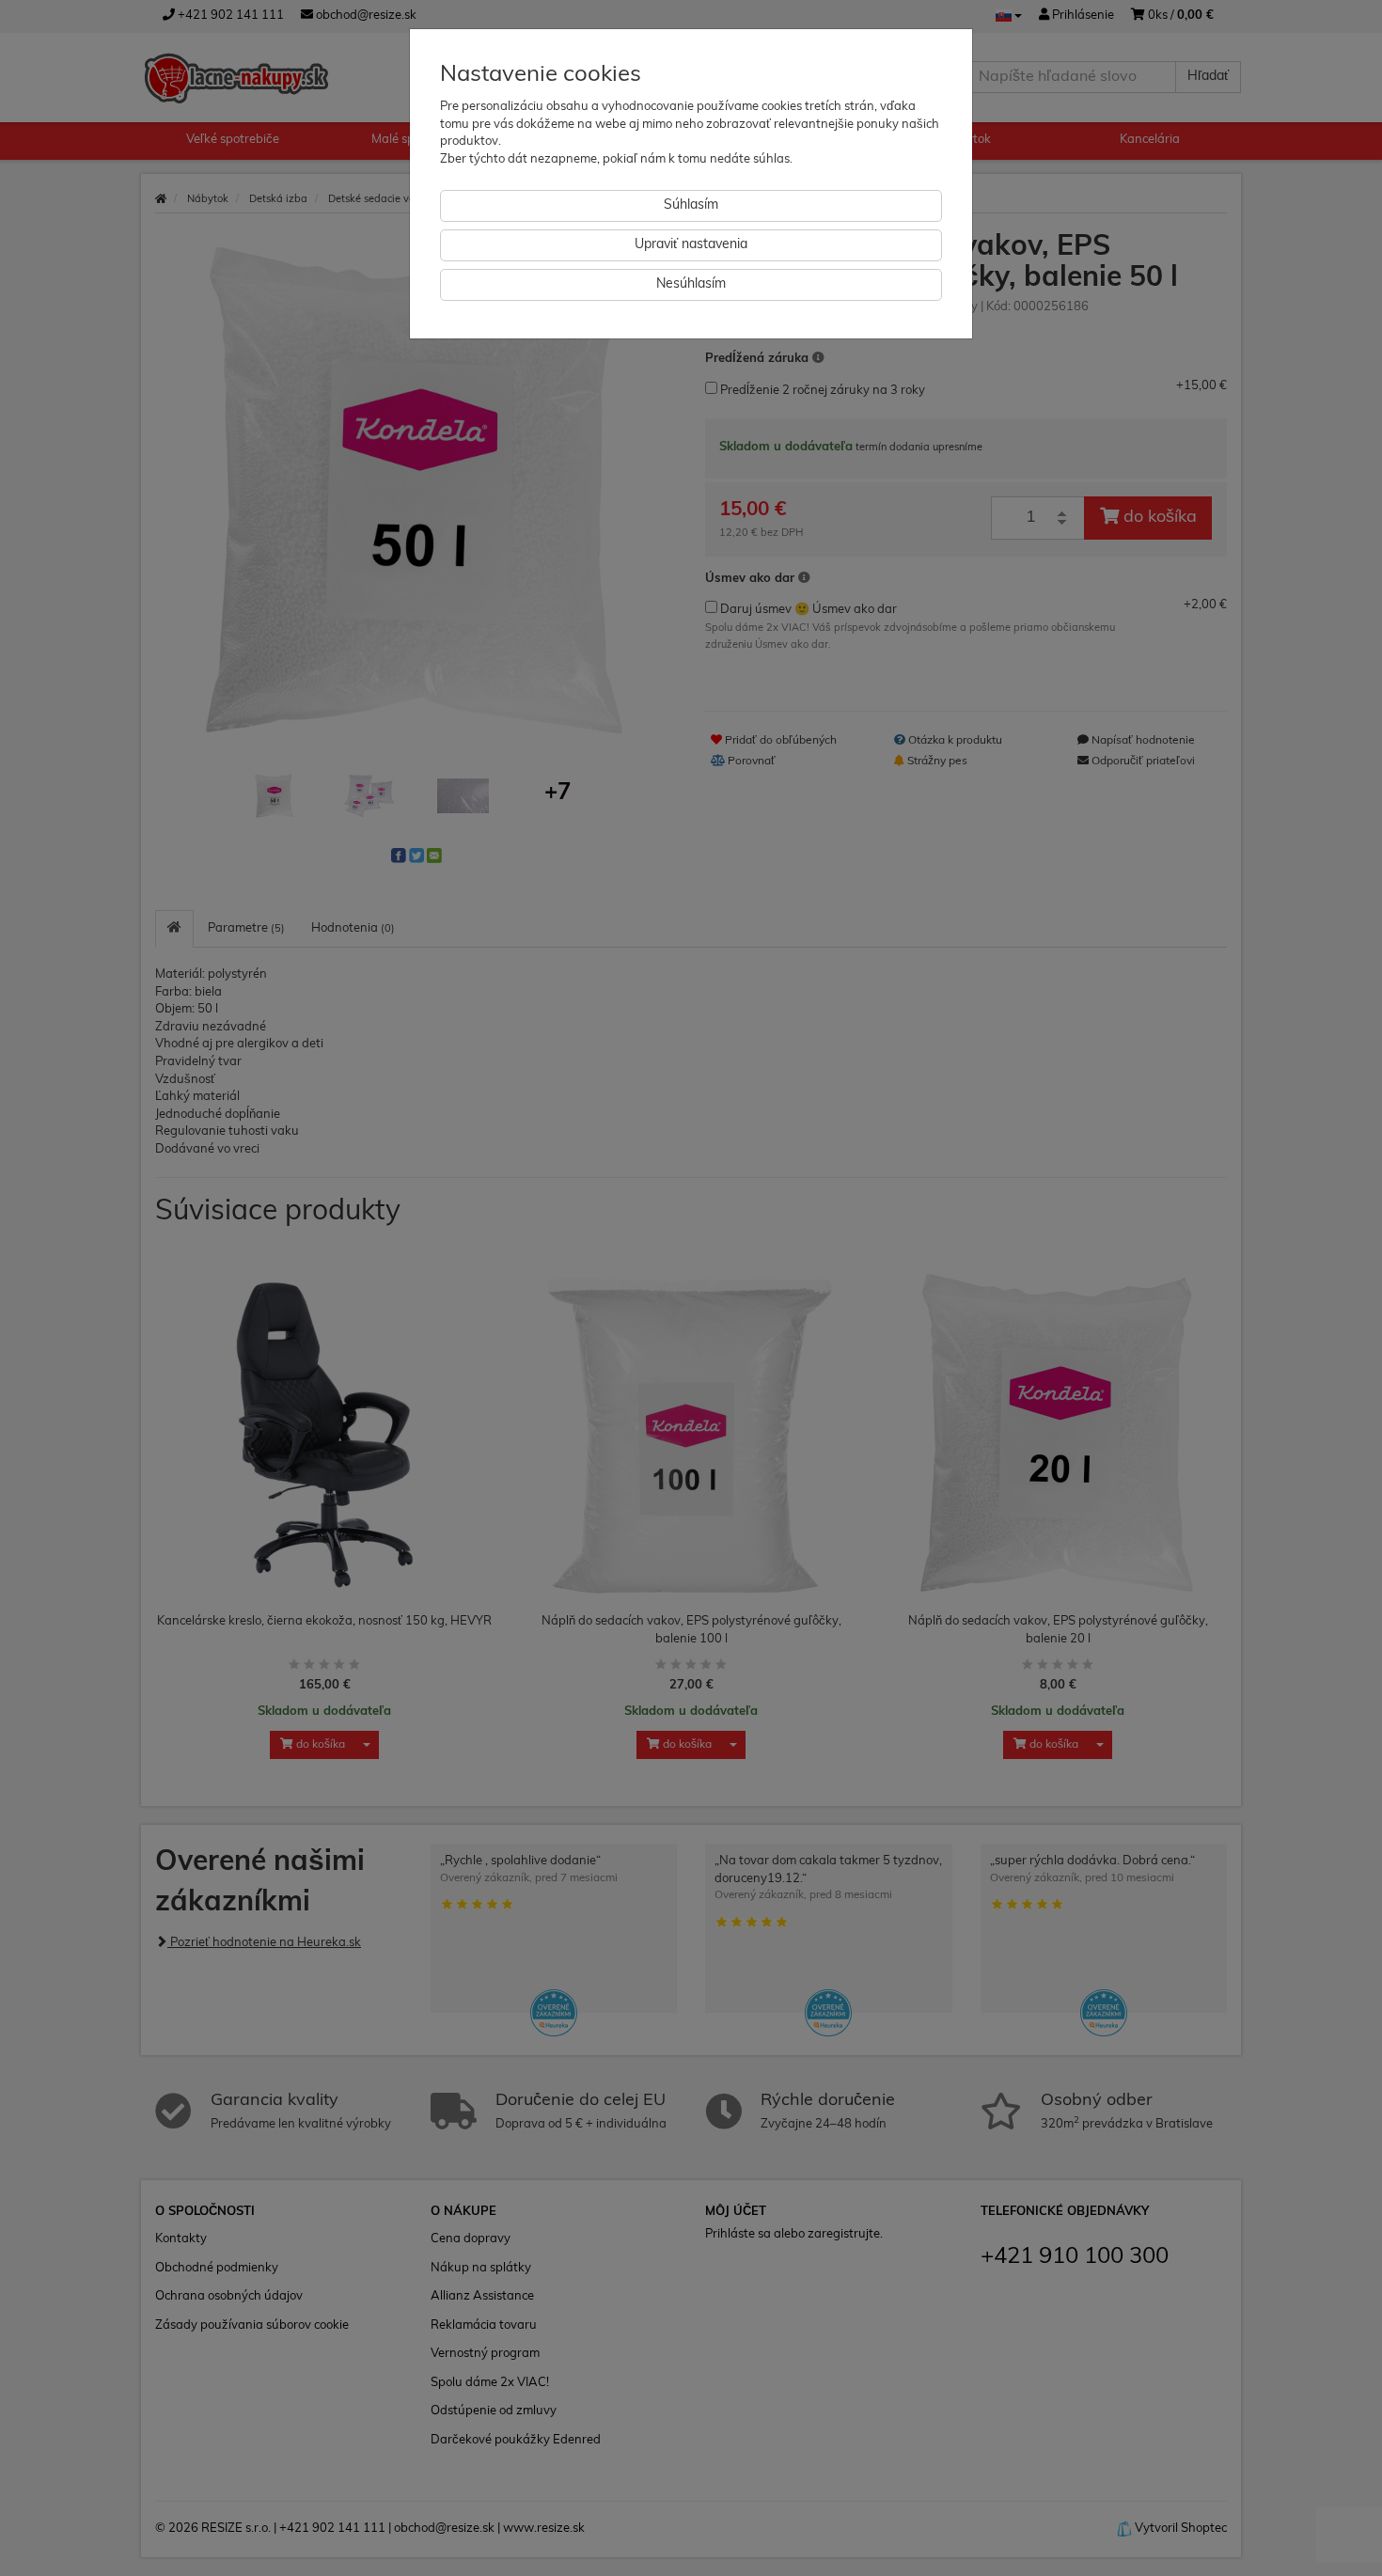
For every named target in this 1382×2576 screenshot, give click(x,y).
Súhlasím (691, 205)
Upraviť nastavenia (691, 245)
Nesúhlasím (691, 284)
